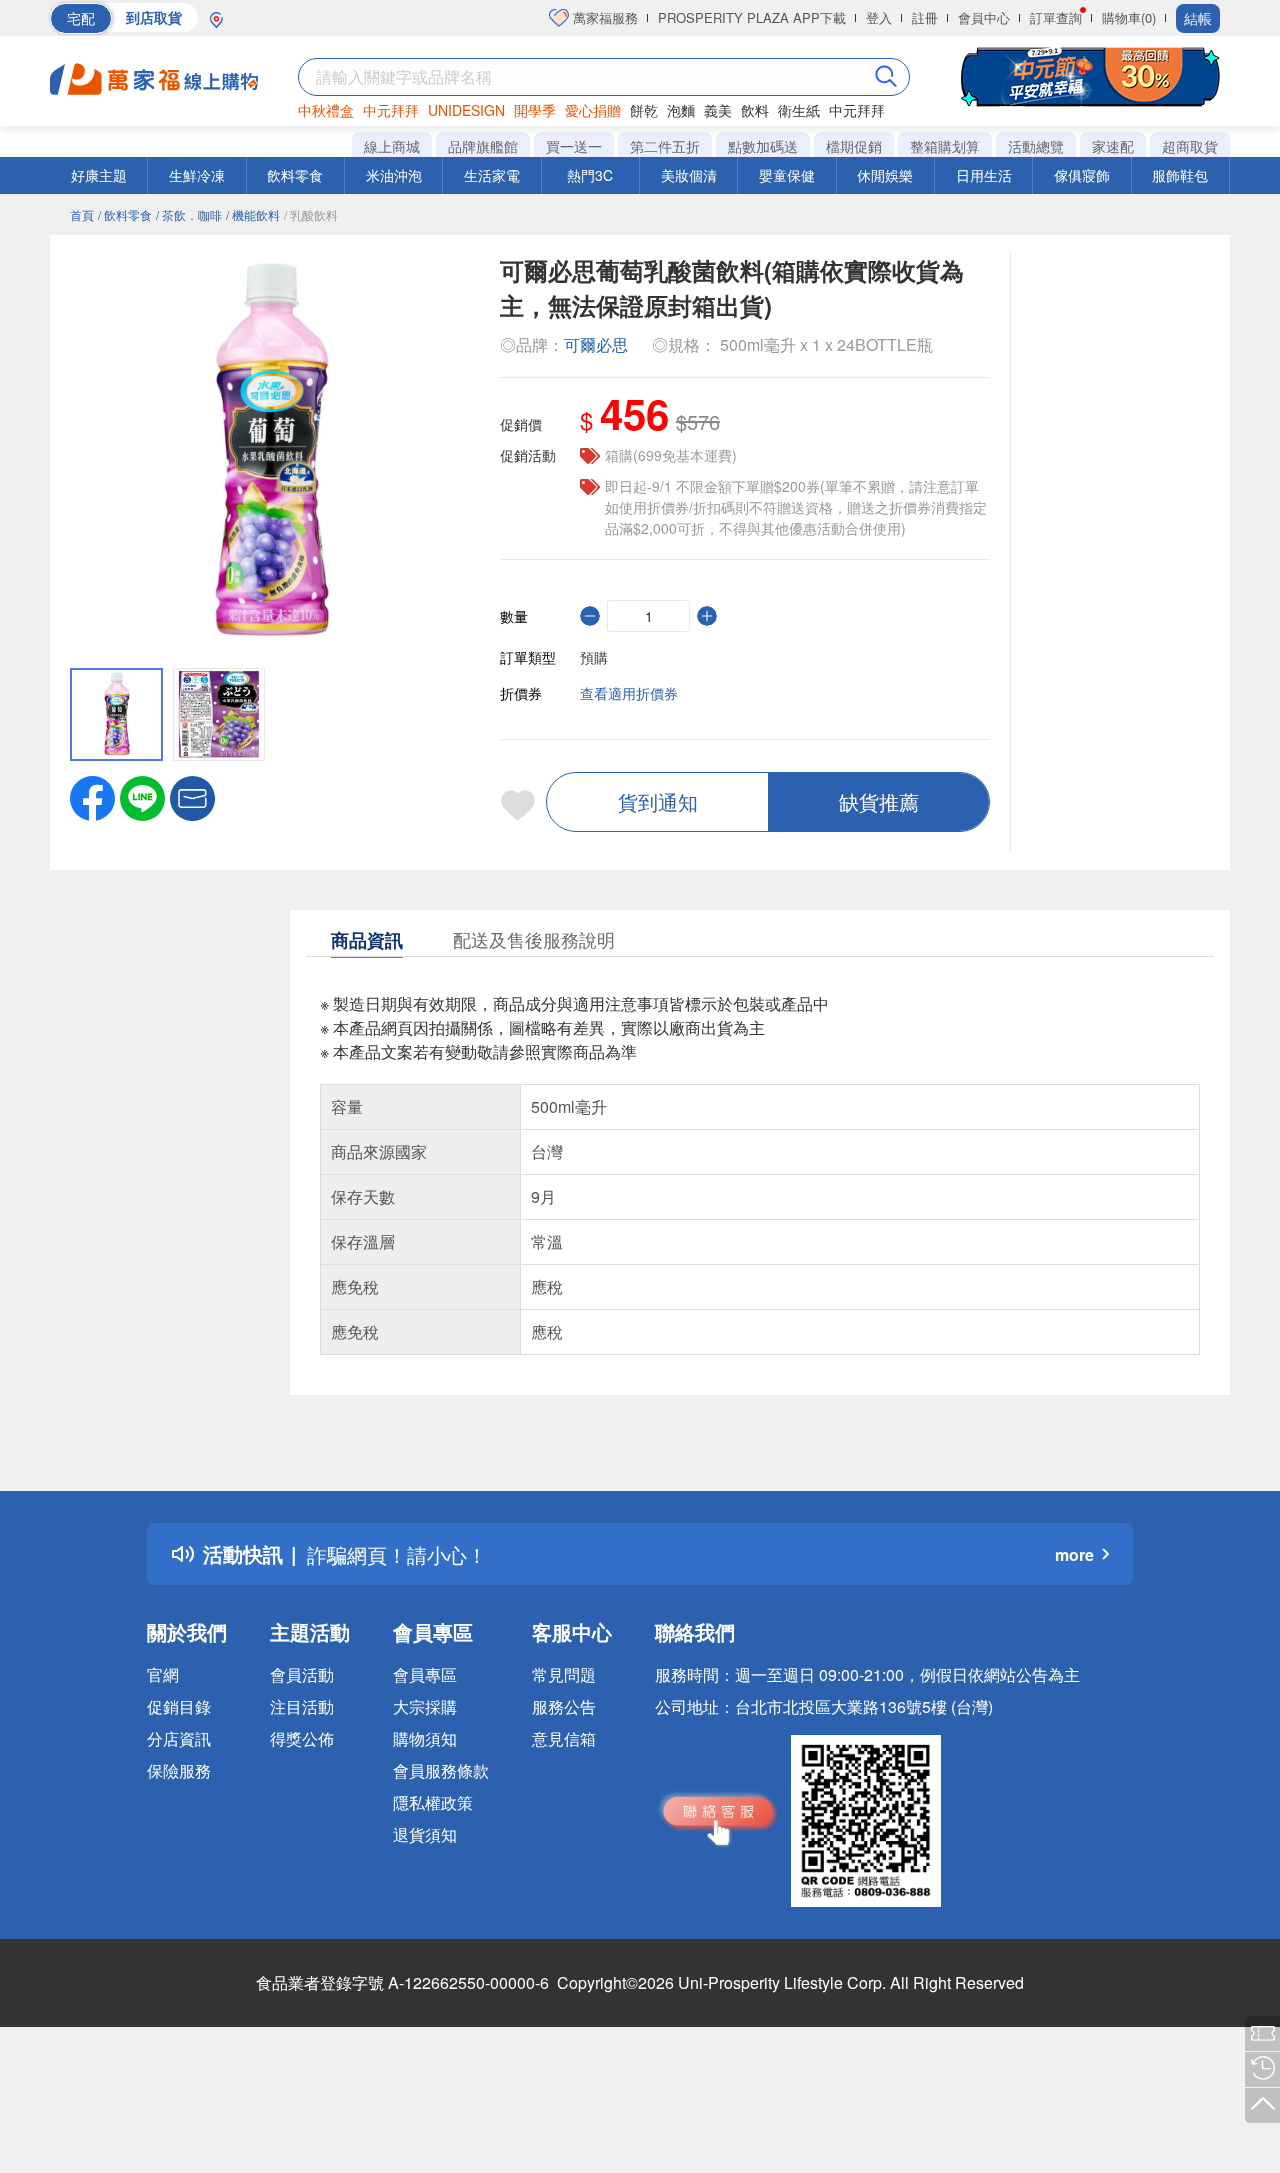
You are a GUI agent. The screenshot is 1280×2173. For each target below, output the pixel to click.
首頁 (82, 214)
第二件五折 (665, 146)
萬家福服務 (603, 17)
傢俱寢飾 (1082, 175)
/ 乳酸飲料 (311, 214)
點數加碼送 (763, 146)
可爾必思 (596, 344)
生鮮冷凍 (197, 175)
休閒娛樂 (885, 175)
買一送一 (574, 146)
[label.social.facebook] (92, 796)
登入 (879, 17)
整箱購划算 (945, 146)
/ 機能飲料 (253, 214)
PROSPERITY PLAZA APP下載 (752, 17)
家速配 (1113, 146)
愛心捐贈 (593, 110)
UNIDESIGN (466, 110)
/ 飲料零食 (125, 214)
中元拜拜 (391, 110)
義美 (718, 110)
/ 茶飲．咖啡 (189, 214)
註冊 (925, 17)
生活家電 (492, 175)
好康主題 (99, 175)
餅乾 (644, 110)
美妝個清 (689, 175)
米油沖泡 (394, 175)
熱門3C (590, 175)
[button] (192, 796)
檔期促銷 (854, 146)
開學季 (535, 110)
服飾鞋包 (1180, 175)
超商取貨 (1190, 146)
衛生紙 (799, 110)
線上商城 (392, 146)
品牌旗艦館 (483, 146)
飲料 (755, 110)
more (1074, 1554)
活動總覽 (1036, 146)
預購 (594, 657)
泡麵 (681, 110)
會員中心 (984, 17)
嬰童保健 (787, 175)
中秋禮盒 (326, 110)
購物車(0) (1129, 17)
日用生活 (984, 175)
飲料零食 (295, 175)
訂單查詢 (1056, 17)
